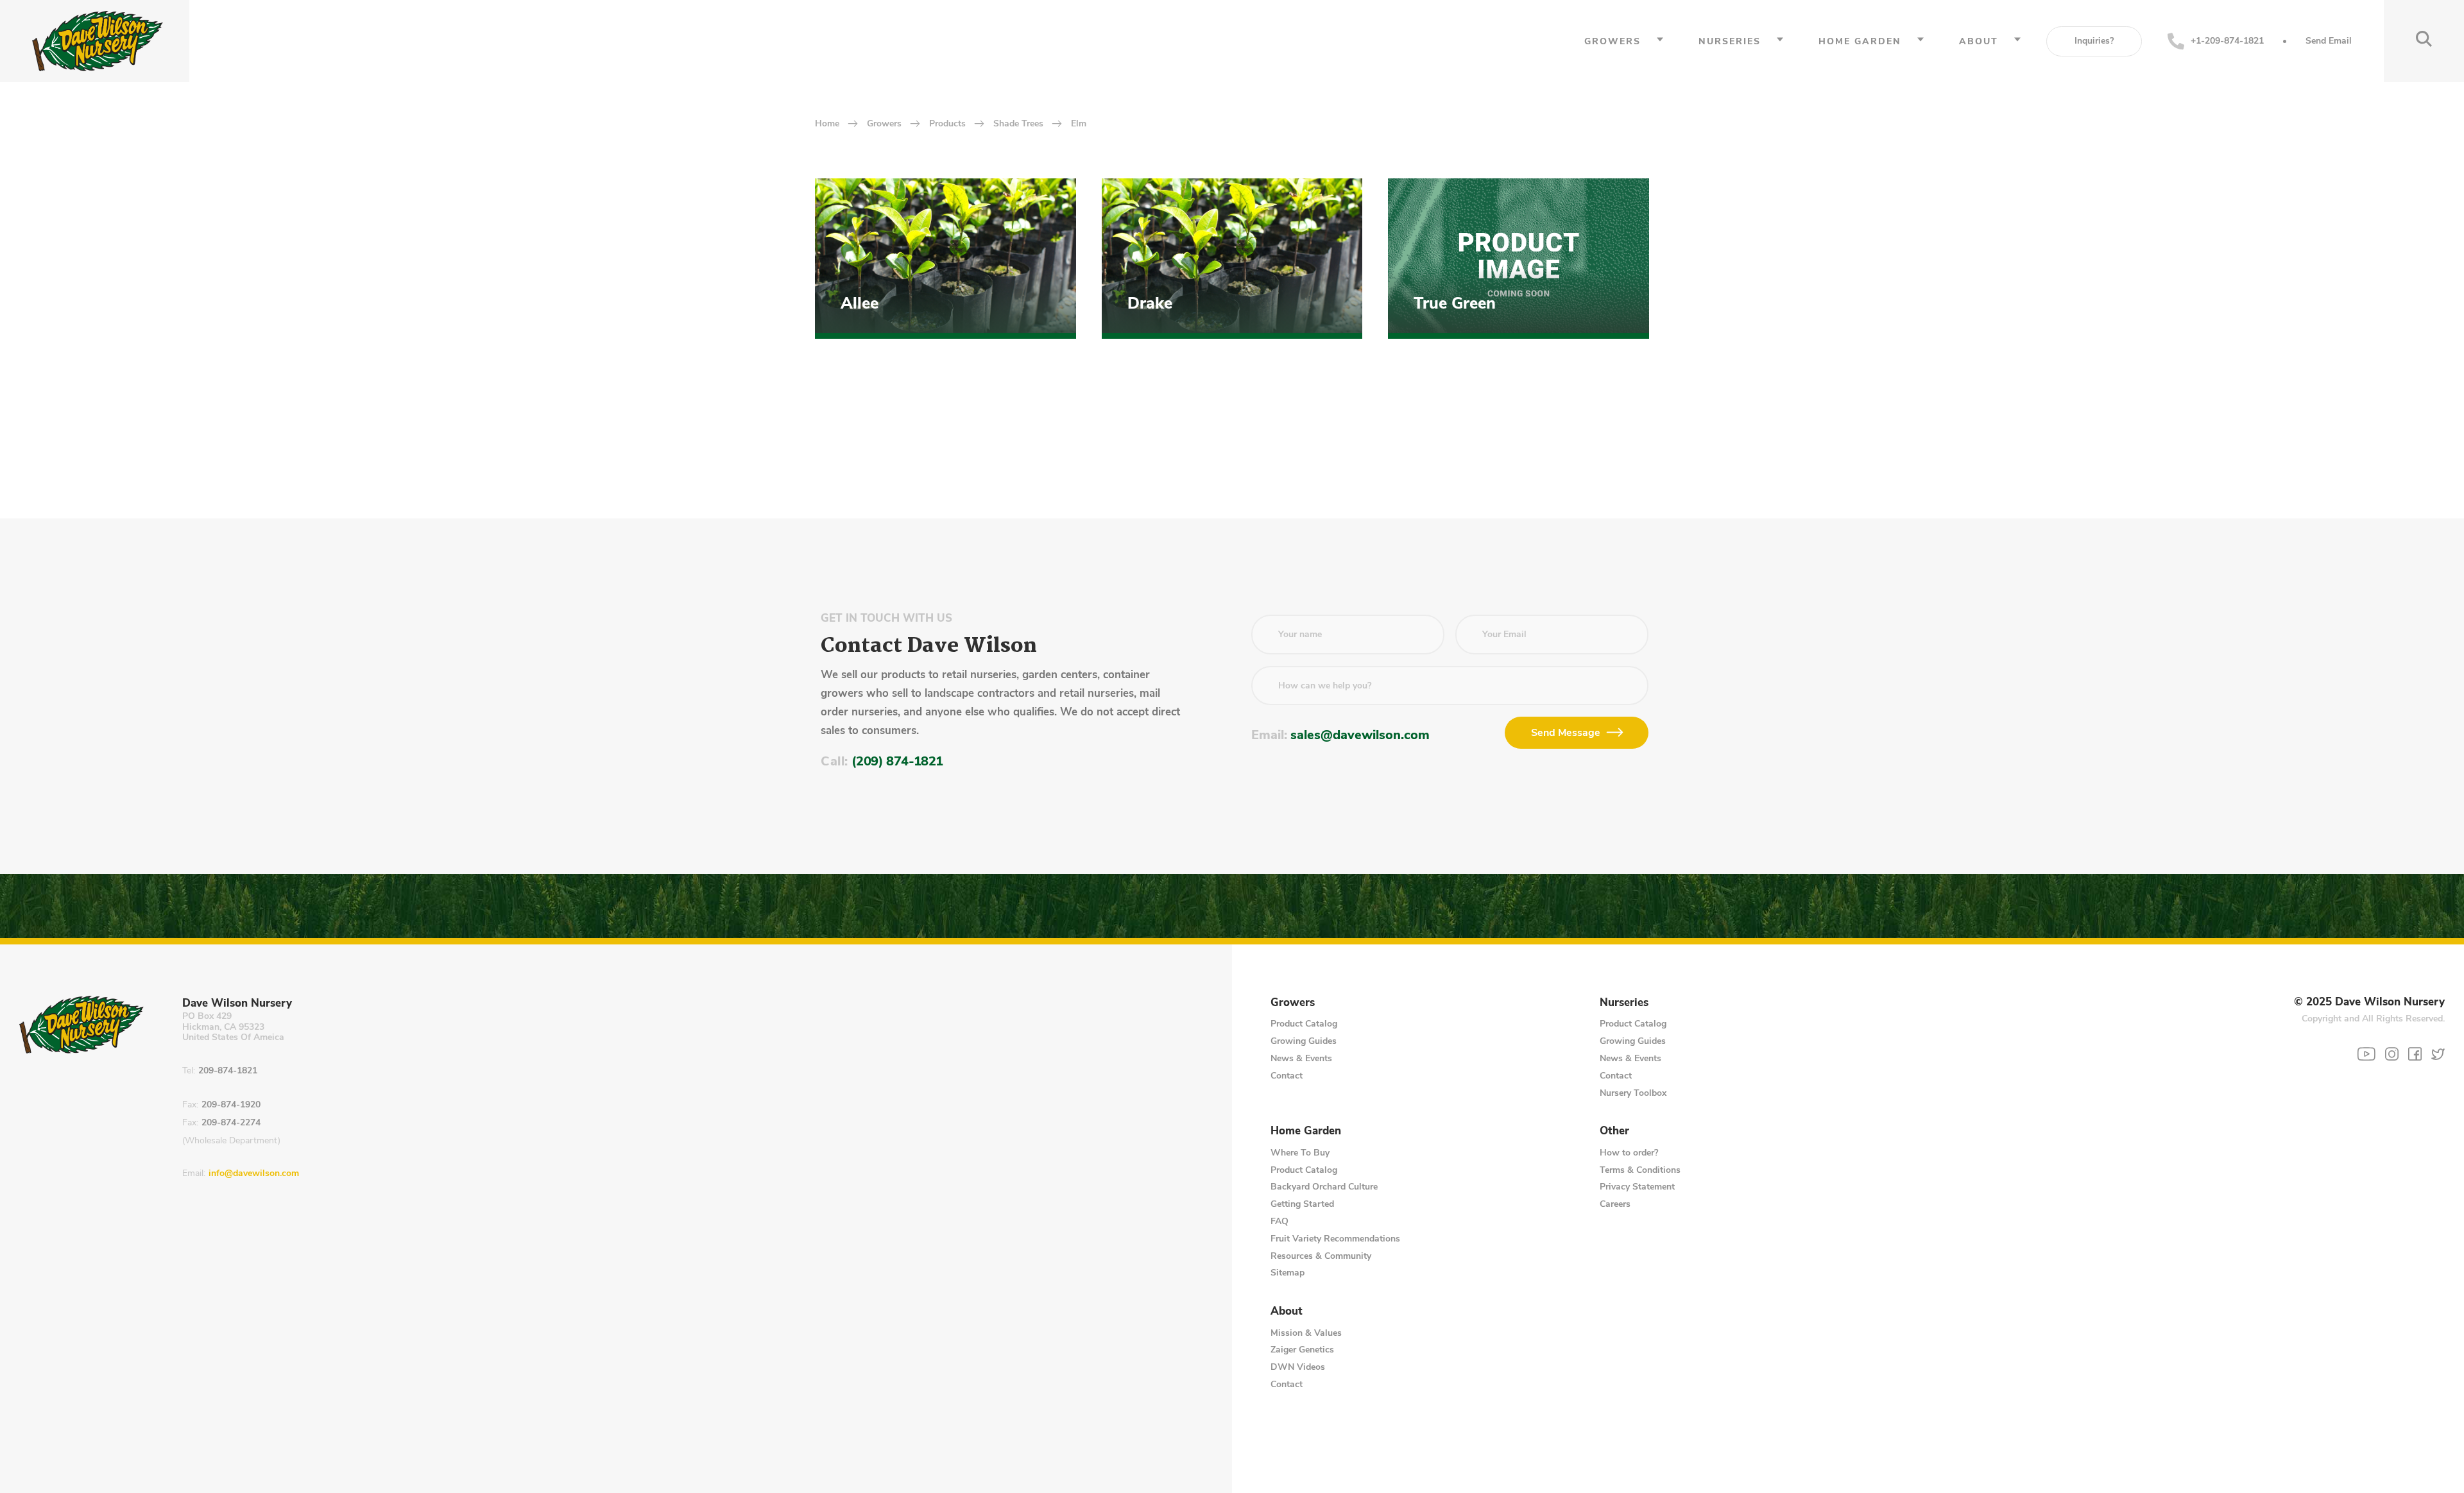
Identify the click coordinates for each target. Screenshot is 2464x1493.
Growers (1613, 41)
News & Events (1301, 1058)
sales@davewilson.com (1360, 735)
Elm (1079, 124)
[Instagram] (2392, 1054)
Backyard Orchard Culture (1324, 1187)
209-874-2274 (231, 1123)
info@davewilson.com (254, 1174)
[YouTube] (2366, 1054)
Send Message (1566, 733)
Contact (1287, 1076)
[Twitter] (2438, 1054)
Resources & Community (1321, 1256)
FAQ (1279, 1221)
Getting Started (1302, 1204)
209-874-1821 (228, 1071)
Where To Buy (1300, 1153)
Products (947, 124)
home (827, 124)
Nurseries (1730, 41)
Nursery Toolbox (1633, 1093)
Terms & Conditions (1640, 1170)
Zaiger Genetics (1302, 1350)
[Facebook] (2415, 1054)
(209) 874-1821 (897, 761)
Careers (1615, 1204)
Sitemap (1288, 1273)
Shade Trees (1018, 124)
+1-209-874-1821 (2227, 41)
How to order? (1629, 1153)
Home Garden (1860, 41)
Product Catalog (1304, 1024)
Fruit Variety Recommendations (1335, 1239)
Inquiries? (2094, 41)
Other (1614, 1131)
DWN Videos (1298, 1367)
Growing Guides (1304, 1041)
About (1979, 41)
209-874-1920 (231, 1105)
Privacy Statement (1637, 1187)
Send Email (2329, 41)
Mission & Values (1306, 1333)
